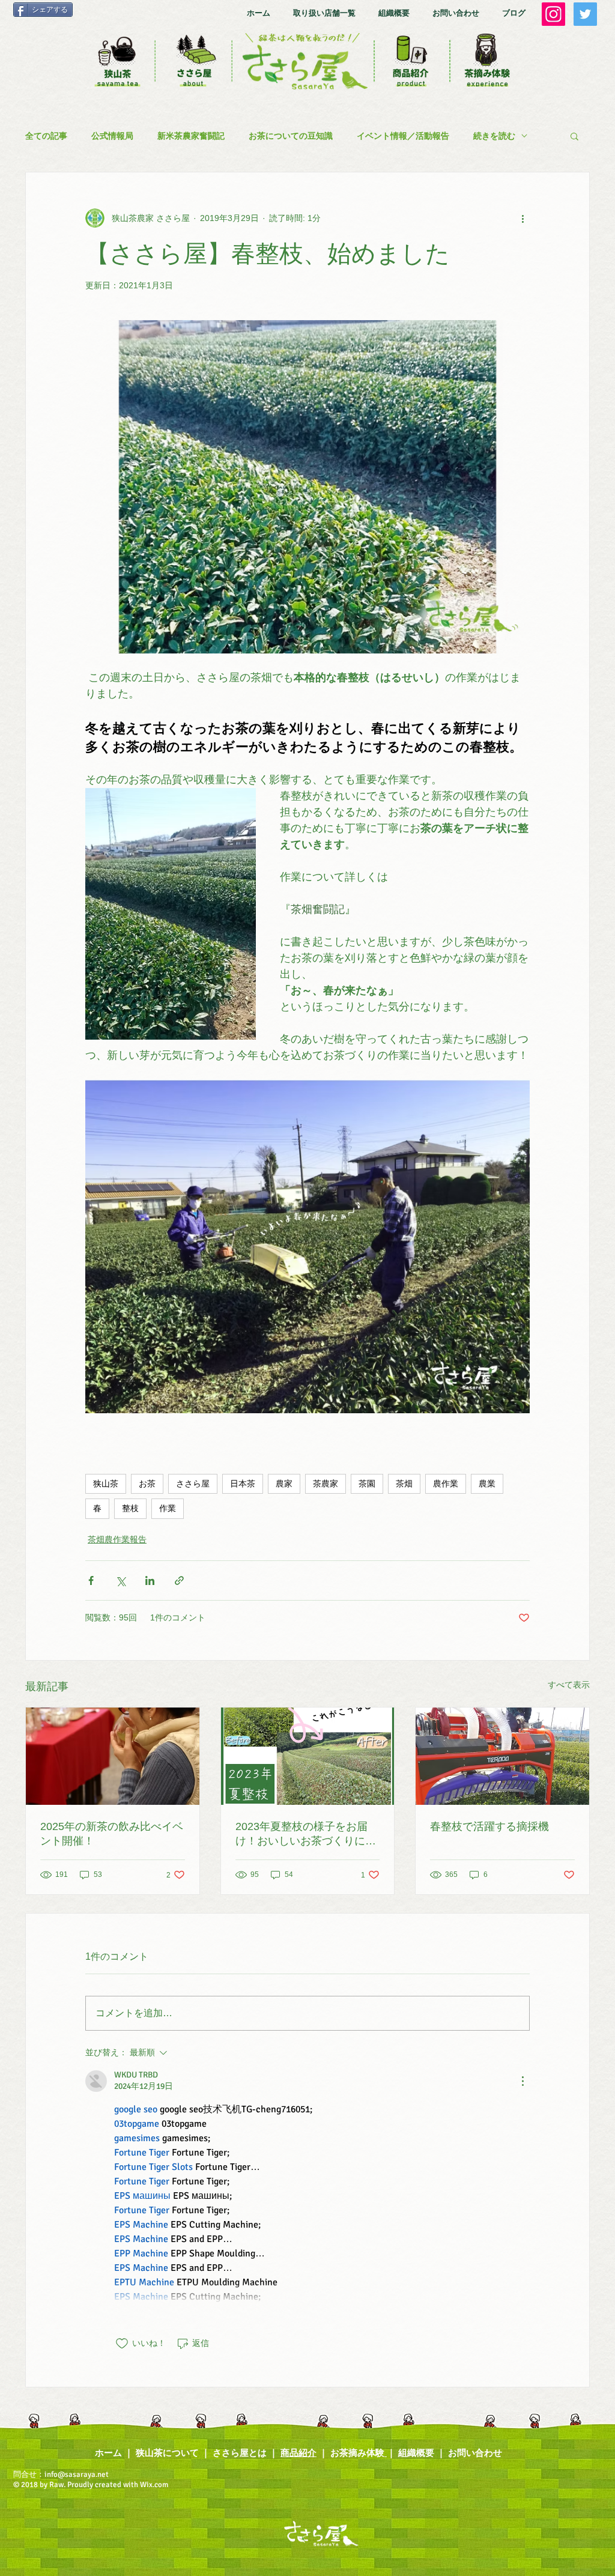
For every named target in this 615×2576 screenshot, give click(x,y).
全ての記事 (46, 136)
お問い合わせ (476, 2453)
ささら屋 (193, 1484)
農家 (284, 1484)
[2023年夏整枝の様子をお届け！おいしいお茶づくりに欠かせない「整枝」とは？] (308, 1756)
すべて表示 (569, 1685)
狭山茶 (106, 1484)
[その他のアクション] (523, 218)
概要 (425, 2453)
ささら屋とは (240, 2453)
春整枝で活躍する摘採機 (489, 1826)
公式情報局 (112, 136)
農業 (487, 1484)
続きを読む (494, 136)
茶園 (367, 1484)
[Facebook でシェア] (91, 1580)
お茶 (147, 1484)
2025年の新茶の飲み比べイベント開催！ (112, 1834)
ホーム (108, 2453)
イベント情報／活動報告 (403, 136)
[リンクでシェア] (179, 1580)
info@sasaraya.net (77, 2474)
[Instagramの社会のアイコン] (553, 14)
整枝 (130, 1508)
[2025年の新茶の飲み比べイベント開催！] (113, 1756)
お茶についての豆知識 (291, 136)
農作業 (446, 1484)
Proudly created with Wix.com (119, 2485)
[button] (574, 136)
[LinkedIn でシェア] (150, 1580)
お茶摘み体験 (357, 2453)
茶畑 (404, 1484)
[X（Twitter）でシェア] (120, 1580)
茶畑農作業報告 (117, 1539)
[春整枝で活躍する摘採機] (502, 1756)
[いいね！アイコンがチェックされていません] (122, 2344)
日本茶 (243, 1484)
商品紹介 (298, 2453)
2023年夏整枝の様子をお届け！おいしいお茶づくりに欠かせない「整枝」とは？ (306, 1834)
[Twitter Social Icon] (585, 14)
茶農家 (326, 1484)
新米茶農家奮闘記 (191, 136)
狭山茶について (167, 2453)
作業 (168, 1508)
